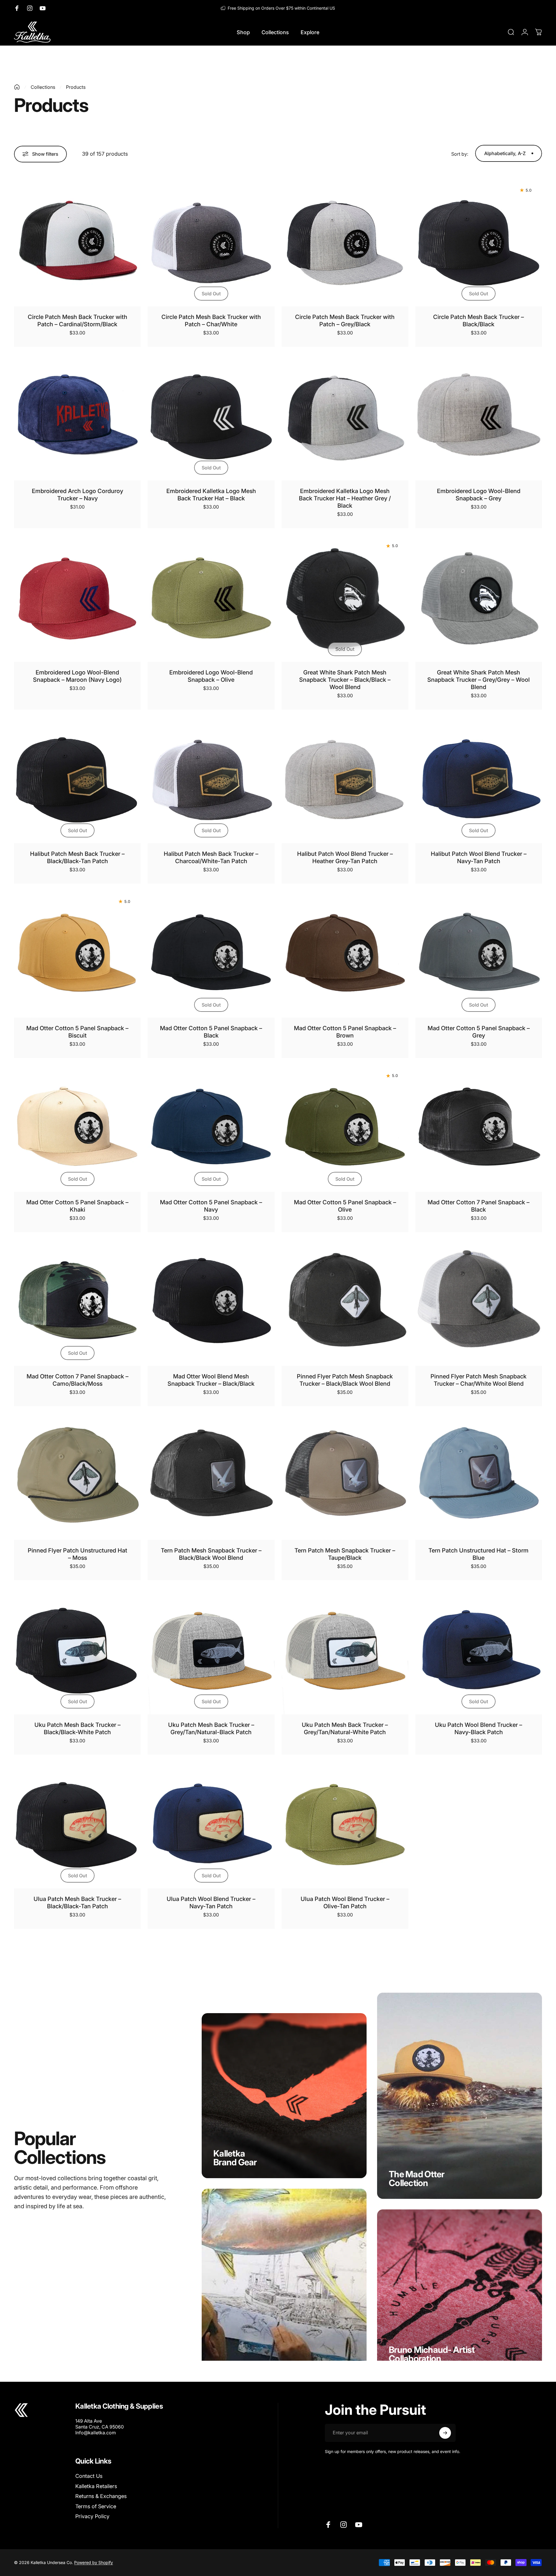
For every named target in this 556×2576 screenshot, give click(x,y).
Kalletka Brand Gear (235, 2158)
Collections (43, 87)
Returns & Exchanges (101, 2496)
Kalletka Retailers (96, 2486)
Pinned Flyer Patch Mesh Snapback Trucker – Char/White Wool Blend (479, 1380)
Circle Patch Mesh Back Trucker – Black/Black (479, 321)
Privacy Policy (92, 2516)
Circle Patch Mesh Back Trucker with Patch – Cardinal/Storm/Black (77, 321)
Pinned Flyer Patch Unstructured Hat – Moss (77, 1554)
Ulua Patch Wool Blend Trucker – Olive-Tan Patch (345, 1903)
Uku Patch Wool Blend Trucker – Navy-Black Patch (479, 1728)
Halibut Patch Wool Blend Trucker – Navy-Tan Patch (479, 857)
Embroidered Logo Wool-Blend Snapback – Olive (211, 676)
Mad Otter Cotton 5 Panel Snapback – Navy (211, 1206)
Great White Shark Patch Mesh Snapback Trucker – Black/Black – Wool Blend (345, 680)
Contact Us (89, 2476)
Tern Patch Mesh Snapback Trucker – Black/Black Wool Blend (211, 1554)
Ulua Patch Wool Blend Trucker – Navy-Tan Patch (211, 1903)
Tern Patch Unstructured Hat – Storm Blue (479, 1554)
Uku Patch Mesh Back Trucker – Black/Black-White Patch (77, 1728)
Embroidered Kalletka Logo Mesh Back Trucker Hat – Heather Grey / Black (345, 498)
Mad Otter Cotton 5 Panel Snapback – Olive (345, 1206)
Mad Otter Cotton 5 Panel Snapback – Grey (479, 1032)
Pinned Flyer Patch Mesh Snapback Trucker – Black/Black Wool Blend (345, 1380)
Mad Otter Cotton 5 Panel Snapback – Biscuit (77, 1032)
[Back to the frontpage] (17, 87)
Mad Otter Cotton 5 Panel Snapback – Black (211, 1032)
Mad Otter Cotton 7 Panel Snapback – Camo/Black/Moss (77, 1380)
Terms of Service (96, 2506)
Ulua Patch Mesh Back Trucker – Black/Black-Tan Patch (77, 1903)
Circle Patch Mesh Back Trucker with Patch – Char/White (211, 321)
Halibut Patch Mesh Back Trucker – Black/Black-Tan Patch (77, 857)
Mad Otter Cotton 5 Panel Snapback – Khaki (77, 1206)
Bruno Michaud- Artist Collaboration (432, 2354)
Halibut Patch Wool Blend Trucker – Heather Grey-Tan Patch (345, 857)
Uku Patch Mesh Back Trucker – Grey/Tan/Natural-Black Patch (211, 1728)
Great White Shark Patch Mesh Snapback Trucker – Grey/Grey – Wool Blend (479, 680)
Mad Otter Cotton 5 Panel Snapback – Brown (345, 1032)
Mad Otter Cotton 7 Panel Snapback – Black (479, 1206)
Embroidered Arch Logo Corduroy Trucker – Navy (77, 495)
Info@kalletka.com (96, 2433)
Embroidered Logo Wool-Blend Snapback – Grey (479, 495)
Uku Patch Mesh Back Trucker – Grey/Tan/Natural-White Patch (345, 1728)
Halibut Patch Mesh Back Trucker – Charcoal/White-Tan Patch (211, 857)
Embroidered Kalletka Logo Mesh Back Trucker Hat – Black (211, 495)
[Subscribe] (445, 2433)
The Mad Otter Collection (416, 2178)
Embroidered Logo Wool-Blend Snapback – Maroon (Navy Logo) (77, 676)
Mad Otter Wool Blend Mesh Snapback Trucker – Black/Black (211, 1380)
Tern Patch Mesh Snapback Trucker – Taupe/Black (345, 1554)
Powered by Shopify (94, 2562)
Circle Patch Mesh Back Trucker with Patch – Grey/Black (345, 321)
